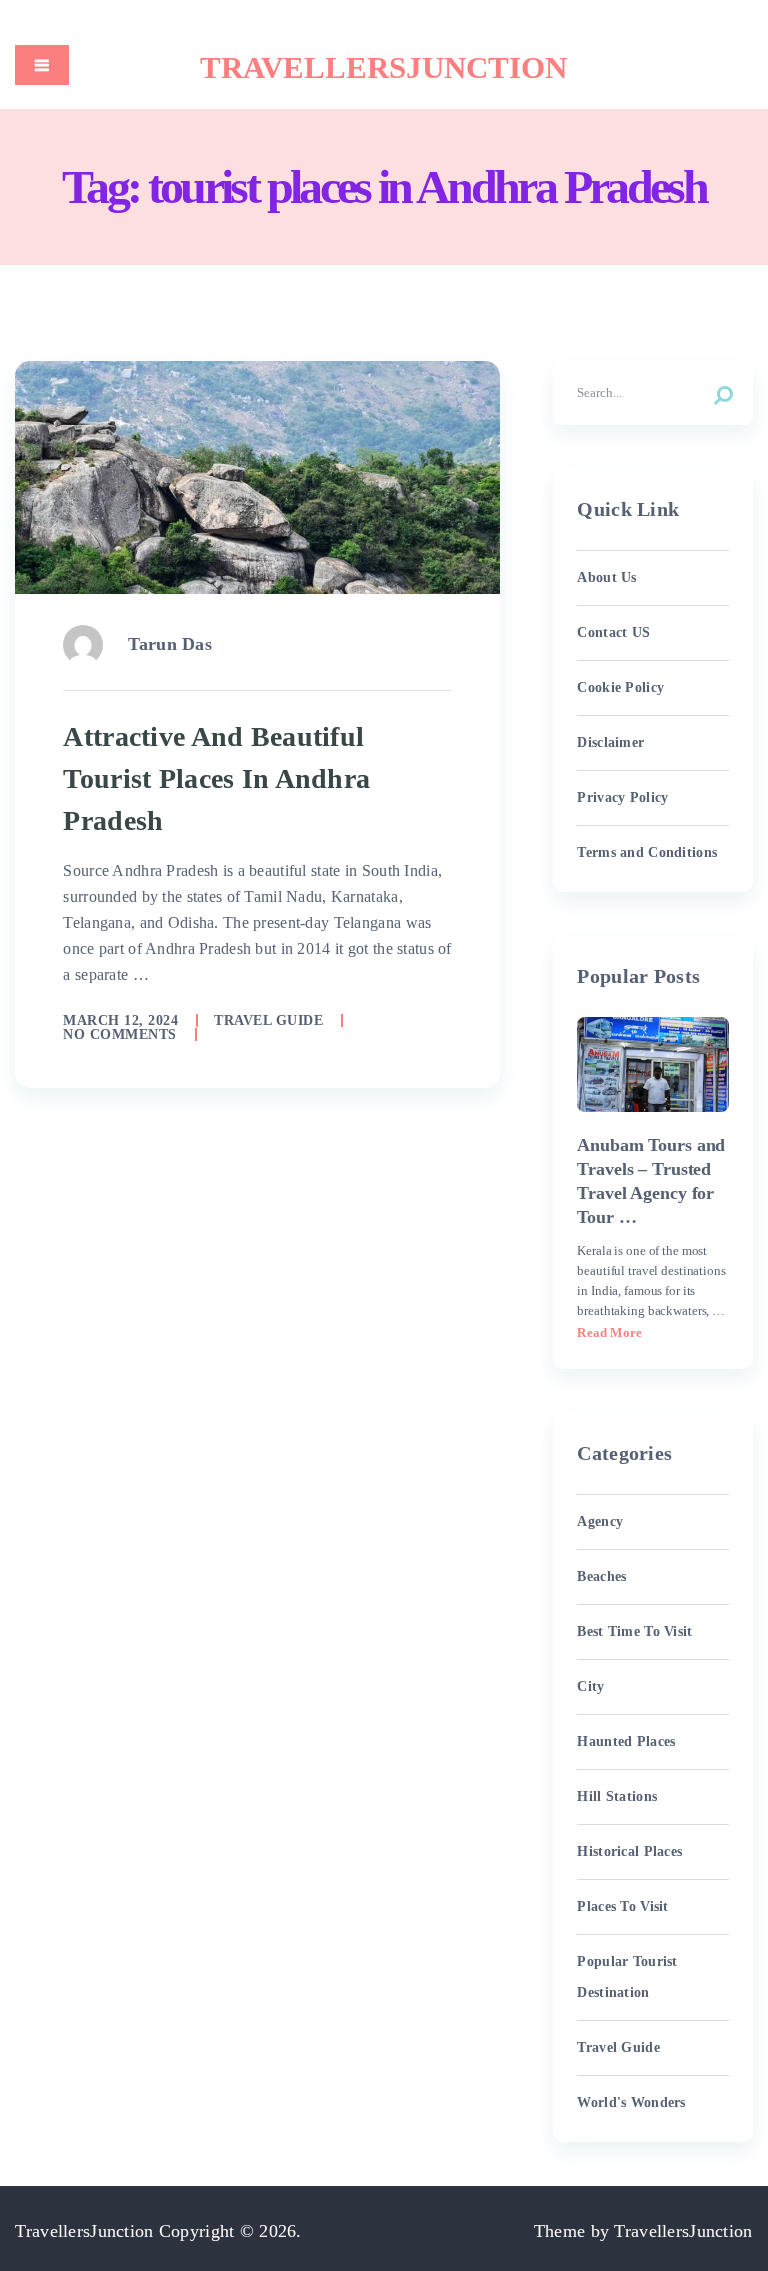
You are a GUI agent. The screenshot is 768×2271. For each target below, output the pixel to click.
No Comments (120, 1034)
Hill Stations (617, 1796)
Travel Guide (268, 1020)
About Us (606, 577)
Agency (600, 1521)
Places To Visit (622, 1906)
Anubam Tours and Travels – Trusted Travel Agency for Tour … (651, 1181)
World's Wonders (631, 2102)
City (590, 1686)
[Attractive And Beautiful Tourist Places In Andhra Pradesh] (257, 477)
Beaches (601, 1576)
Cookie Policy (620, 687)
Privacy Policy (622, 797)
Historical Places (629, 1851)
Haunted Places (626, 1741)
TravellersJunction (383, 67)
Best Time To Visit (634, 1631)
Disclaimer (610, 742)
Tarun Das (170, 644)
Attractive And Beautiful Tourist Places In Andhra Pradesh (216, 778)
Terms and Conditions (647, 852)
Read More (609, 1332)
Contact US (613, 632)
